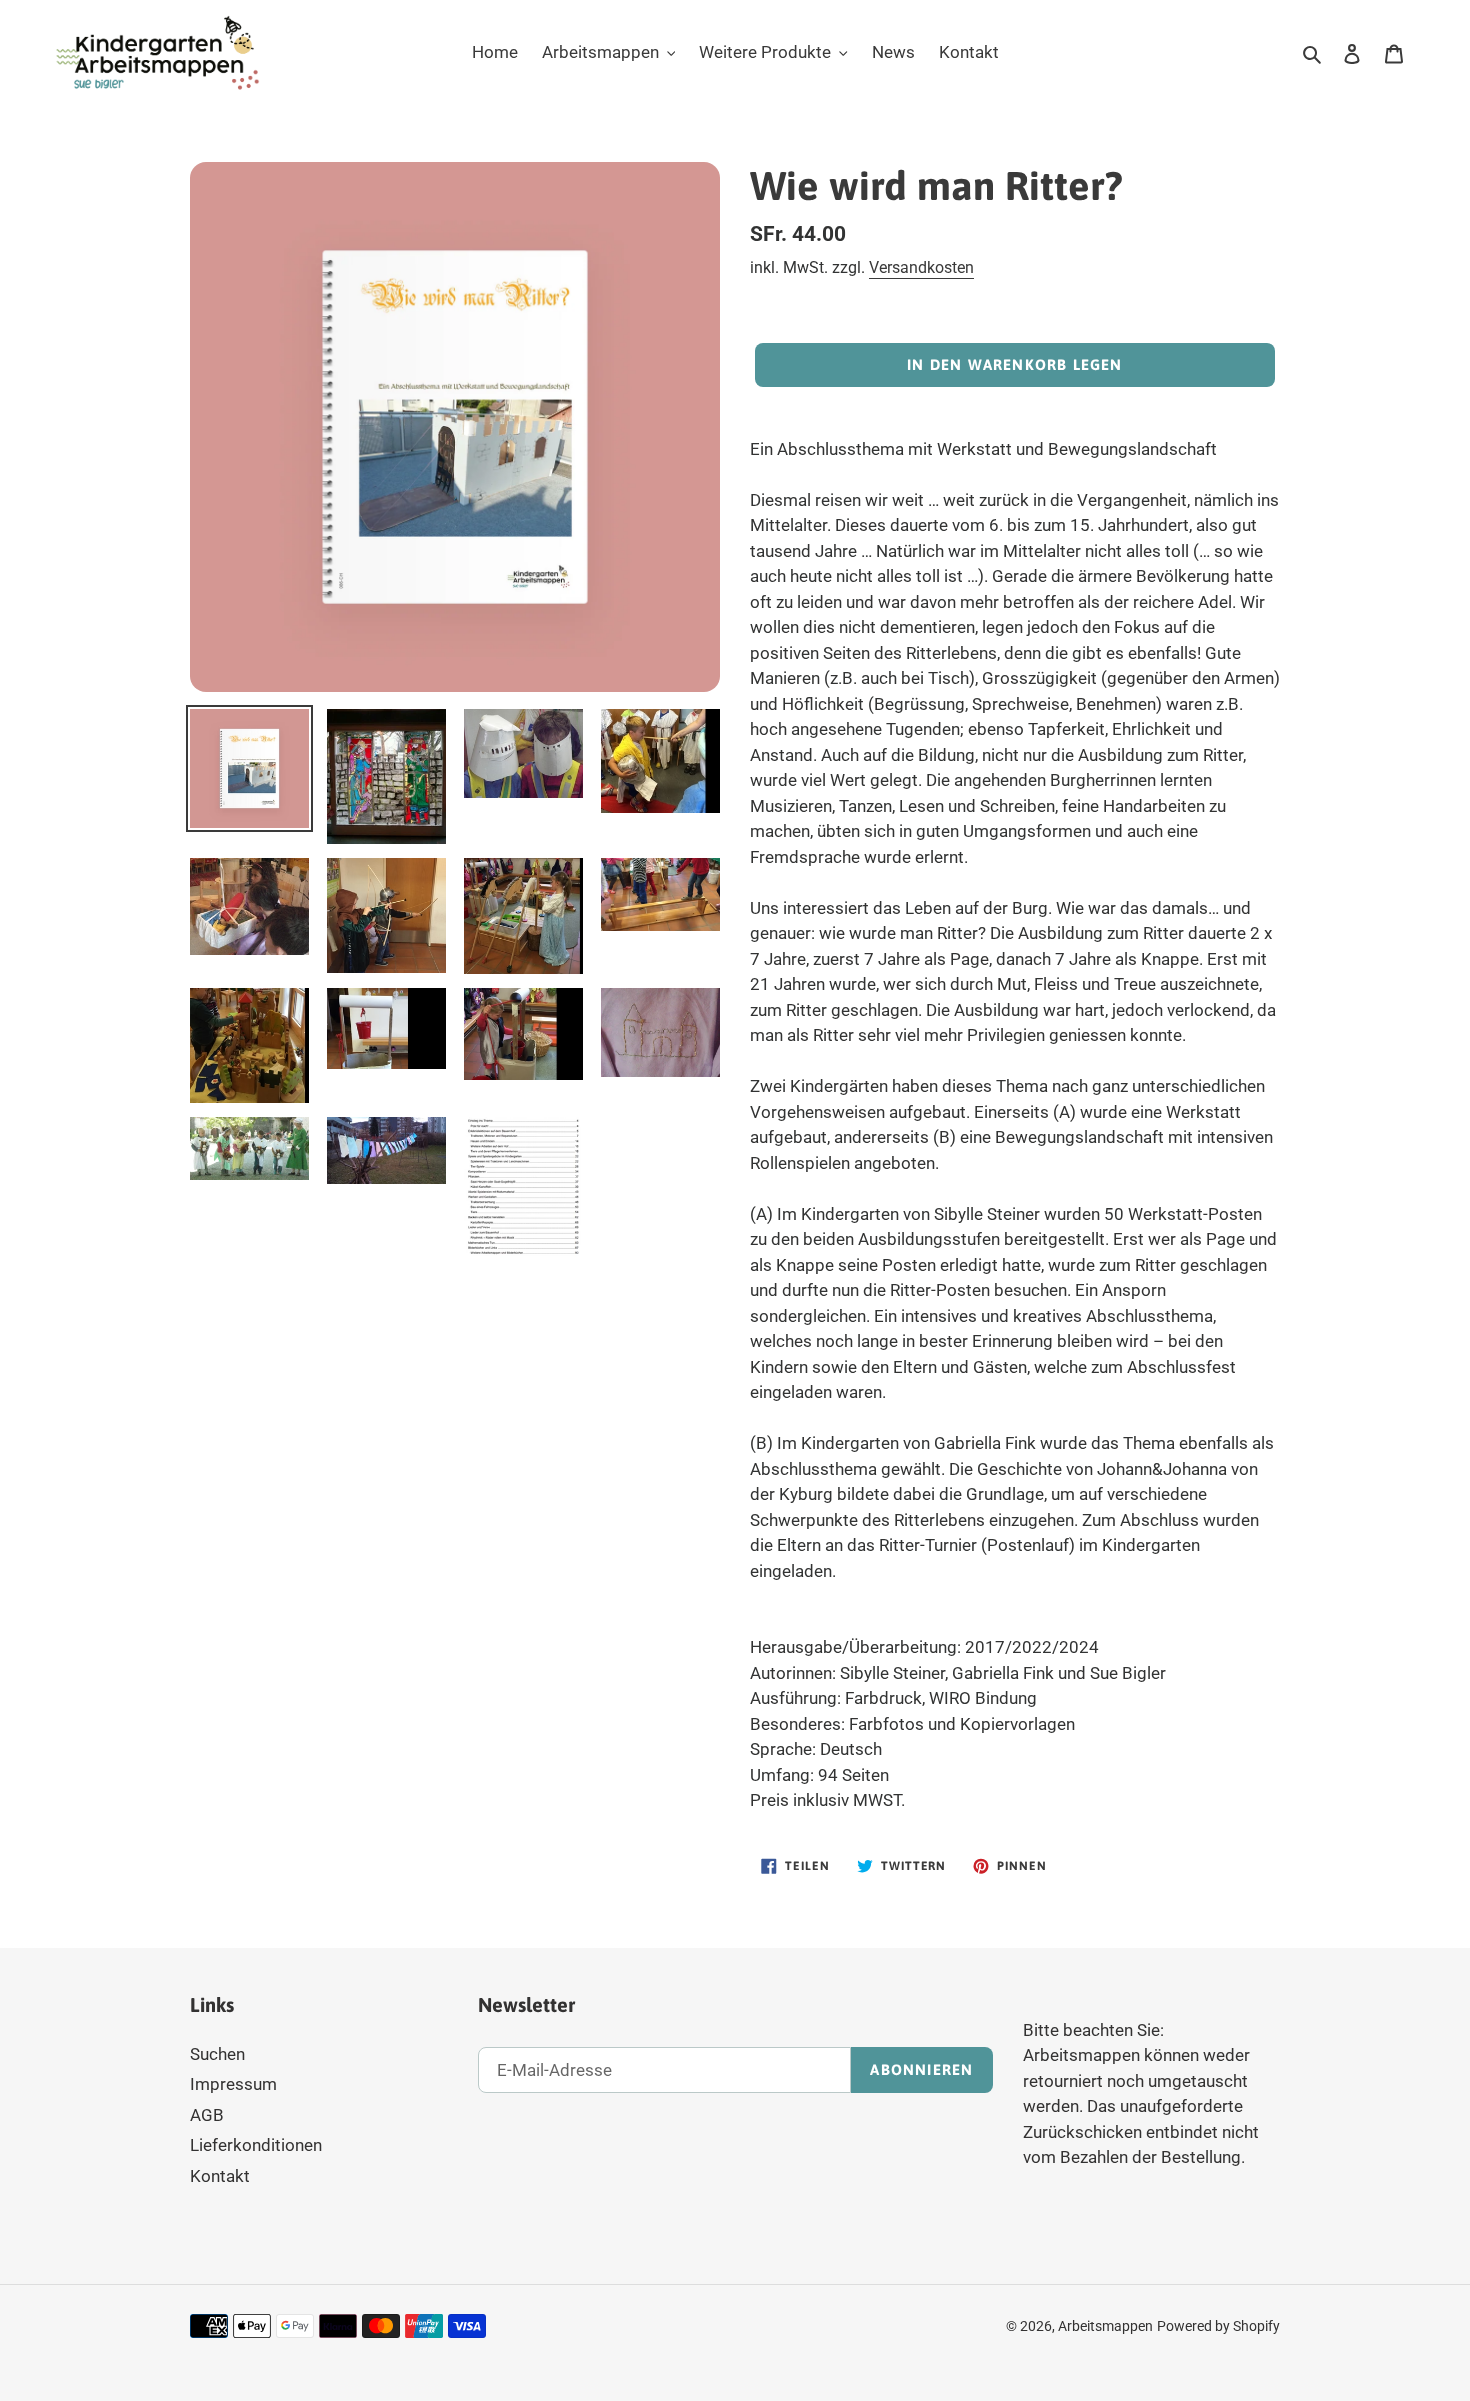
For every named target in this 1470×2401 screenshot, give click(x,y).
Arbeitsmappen (1105, 2326)
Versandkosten (921, 267)
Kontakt (220, 2176)
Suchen (217, 2054)
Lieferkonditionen (256, 2145)
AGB (207, 2115)
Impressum (233, 2084)
